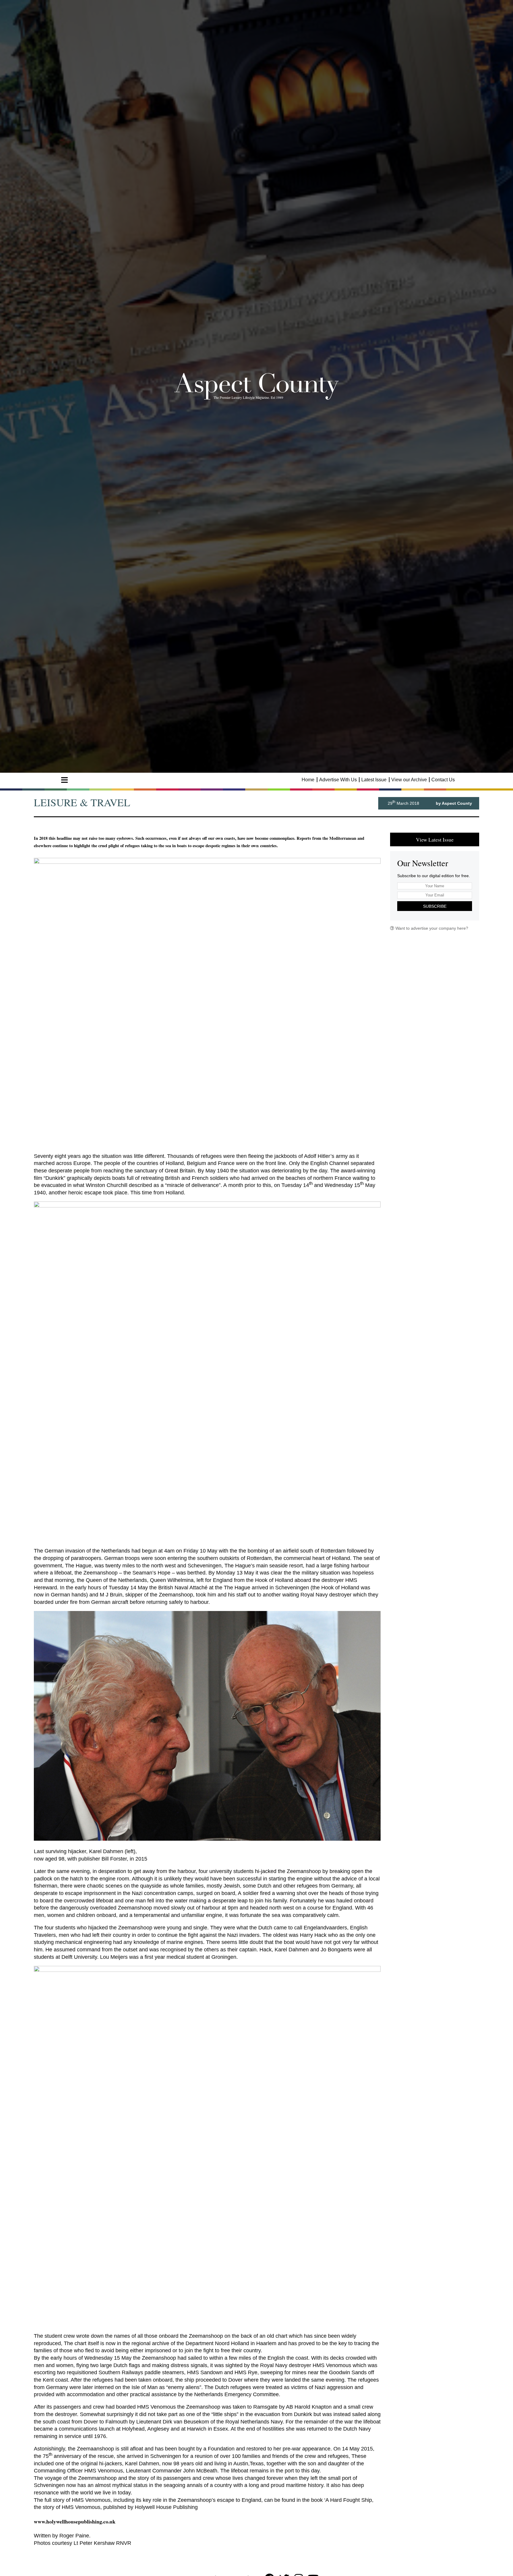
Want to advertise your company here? (431, 928)
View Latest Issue (435, 839)
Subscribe (435, 906)
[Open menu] (64, 780)
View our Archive (409, 780)
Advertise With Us (338, 780)
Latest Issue (374, 780)
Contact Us (443, 780)
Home (308, 780)
